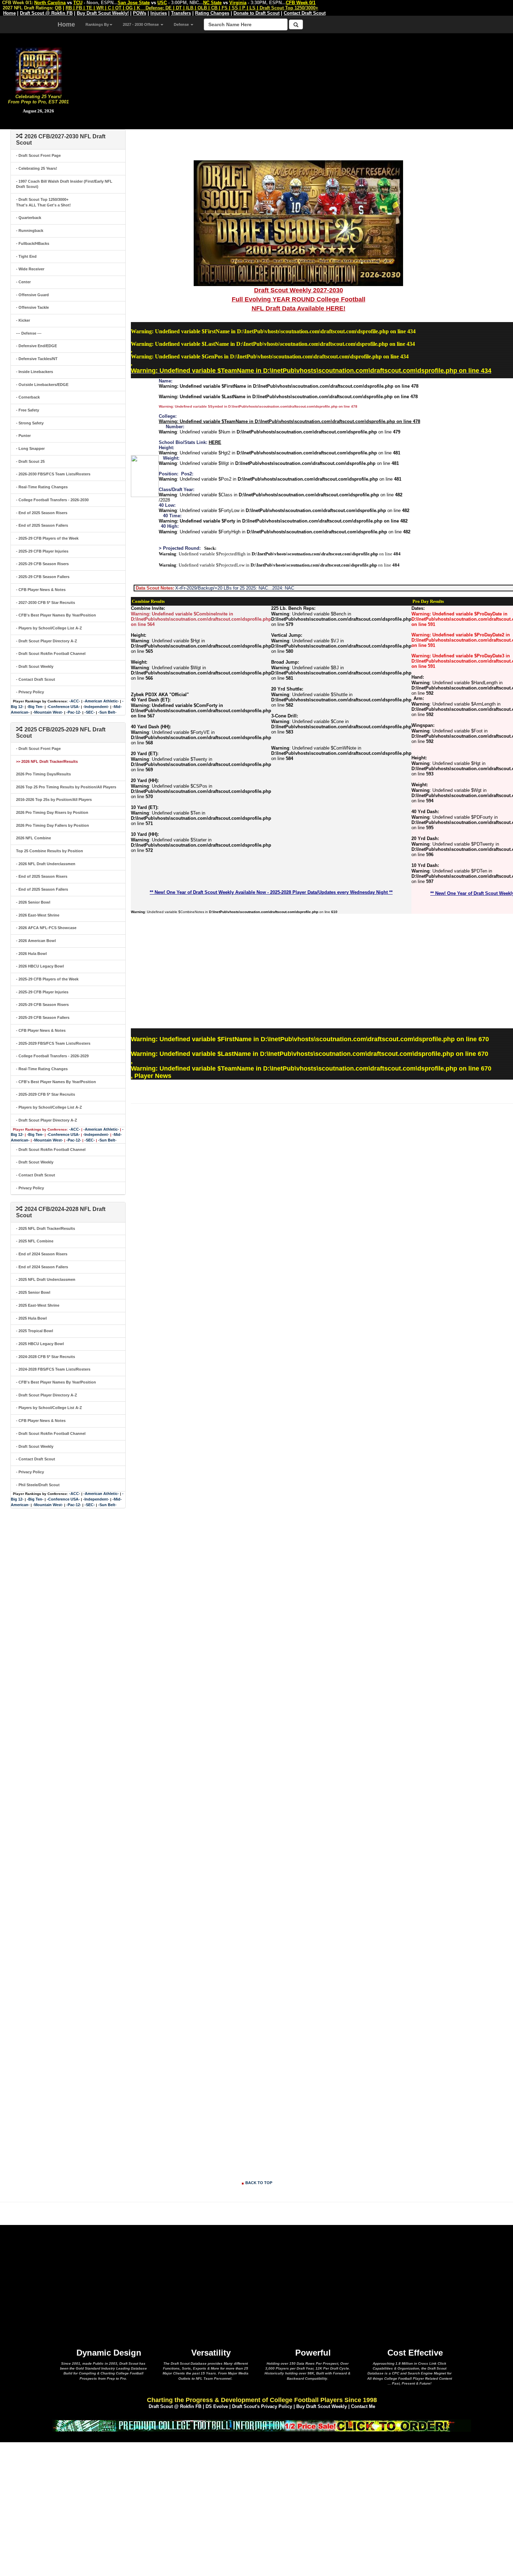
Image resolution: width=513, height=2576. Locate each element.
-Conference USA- (63, 707)
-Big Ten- (35, 707)
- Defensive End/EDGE (36, 346)
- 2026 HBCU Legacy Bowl (40, 966)
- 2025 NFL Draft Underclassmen (46, 1279)
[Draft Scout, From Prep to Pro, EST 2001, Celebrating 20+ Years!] (39, 70)
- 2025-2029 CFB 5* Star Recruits (46, 1094)
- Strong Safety (30, 423)
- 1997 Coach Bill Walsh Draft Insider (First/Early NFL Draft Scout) (64, 184)
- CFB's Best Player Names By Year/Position (56, 615)
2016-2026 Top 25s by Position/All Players (54, 800)
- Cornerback (28, 397)
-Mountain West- (48, 712)
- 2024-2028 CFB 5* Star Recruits (46, 1357)
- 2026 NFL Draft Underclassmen (46, 864)
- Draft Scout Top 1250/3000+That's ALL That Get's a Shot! (43, 202)
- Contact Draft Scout (36, 679)
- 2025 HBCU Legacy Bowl (40, 1344)
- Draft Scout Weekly (35, 666)
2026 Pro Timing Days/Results (43, 774)
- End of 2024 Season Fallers (42, 1267)
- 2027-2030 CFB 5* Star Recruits (46, 603)
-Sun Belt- (107, 712)
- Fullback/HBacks (33, 243)
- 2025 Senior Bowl (33, 1292)
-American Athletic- (101, 701)
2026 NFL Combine (34, 838)
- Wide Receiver (30, 269)
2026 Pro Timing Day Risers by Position (52, 812)
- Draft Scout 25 (30, 461)
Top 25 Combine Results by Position (50, 851)
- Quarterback (29, 218)
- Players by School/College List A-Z (49, 628)
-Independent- (96, 707)
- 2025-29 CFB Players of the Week (47, 538)
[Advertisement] (295, 80)
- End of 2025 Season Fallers (42, 525)
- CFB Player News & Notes (41, 590)
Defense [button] (182, 24)
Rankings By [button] (97, 24)
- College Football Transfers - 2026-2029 (52, 1056)
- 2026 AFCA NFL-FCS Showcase (46, 928)
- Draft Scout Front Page (38, 155)
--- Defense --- (29, 333)
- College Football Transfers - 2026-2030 (52, 500)
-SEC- (90, 712)
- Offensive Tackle (32, 307)
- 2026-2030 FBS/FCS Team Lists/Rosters (53, 474)
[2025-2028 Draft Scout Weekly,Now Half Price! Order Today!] (262, 2425)
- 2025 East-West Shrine (38, 1305)
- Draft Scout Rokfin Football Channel (51, 654)
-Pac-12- (74, 712)
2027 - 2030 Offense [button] (141, 24)
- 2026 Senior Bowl (33, 902)
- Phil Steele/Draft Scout (38, 1485)
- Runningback (30, 231)
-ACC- (75, 701)
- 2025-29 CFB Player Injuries (42, 551)
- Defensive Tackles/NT (37, 359)
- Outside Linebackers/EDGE (42, 385)
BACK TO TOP (259, 2183)
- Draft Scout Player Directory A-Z (47, 641)
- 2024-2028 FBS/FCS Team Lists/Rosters (53, 1369)
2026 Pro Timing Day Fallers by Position (53, 825)
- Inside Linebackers (35, 372)
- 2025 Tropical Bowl (35, 1331)
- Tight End (26, 256)
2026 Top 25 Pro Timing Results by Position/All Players (66, 787)
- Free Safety (28, 410)
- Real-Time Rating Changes (42, 487)
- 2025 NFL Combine (35, 1241)
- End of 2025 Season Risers (42, 513)
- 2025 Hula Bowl (31, 1318)
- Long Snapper (30, 448)
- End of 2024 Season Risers (42, 1254)
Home (66, 24)
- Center (23, 282)
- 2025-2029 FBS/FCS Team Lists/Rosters (53, 1043)
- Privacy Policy (30, 692)
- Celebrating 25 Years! (37, 168)
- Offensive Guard (32, 295)
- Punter (23, 436)
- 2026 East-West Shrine (38, 915)
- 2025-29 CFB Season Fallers (43, 577)
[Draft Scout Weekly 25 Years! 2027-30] (298, 223)
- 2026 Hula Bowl (31, 954)
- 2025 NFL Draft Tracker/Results (46, 1228)
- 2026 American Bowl (36, 941)
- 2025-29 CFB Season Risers (42, 564)
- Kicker (23, 320)
